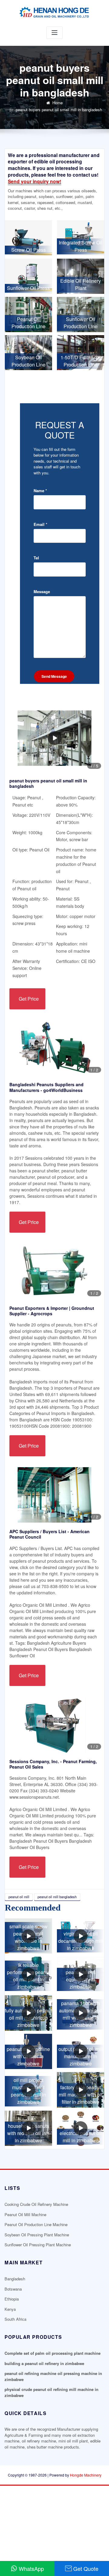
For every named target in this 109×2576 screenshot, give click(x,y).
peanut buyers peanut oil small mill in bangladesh (59, 110)
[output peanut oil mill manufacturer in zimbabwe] (81, 2052)
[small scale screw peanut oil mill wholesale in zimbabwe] (28, 1936)
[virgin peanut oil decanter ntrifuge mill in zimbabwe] (81, 1936)
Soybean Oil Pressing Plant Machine (37, 2235)
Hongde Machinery (86, 2475)
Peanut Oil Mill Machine (25, 2214)
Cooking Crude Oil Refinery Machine (36, 2204)
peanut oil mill (19, 1897)
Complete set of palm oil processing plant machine (53, 2353)
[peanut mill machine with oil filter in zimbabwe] (28, 2052)
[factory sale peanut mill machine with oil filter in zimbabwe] (81, 2090)
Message (42, 591)
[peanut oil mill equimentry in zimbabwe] (81, 1974)
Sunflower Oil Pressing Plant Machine (38, 2245)
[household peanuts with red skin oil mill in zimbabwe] (28, 2128)
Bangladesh (15, 2279)
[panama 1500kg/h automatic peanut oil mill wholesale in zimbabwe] (81, 2013)
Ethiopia (12, 2299)
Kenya (10, 2309)
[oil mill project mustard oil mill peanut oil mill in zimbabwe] (28, 2090)
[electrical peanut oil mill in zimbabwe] (81, 2128)
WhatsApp (31, 2568)
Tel (36, 558)
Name (40, 491)
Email (40, 524)
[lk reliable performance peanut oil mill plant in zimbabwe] (28, 1974)
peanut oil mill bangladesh (57, 1897)
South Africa (15, 2319)
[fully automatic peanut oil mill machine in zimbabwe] (28, 2013)
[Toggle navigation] (54, 33)
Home (58, 103)
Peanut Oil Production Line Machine (36, 2224)
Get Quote (86, 2568)
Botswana (13, 2289)
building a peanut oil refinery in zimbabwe (44, 2363)
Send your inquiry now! (35, 181)
